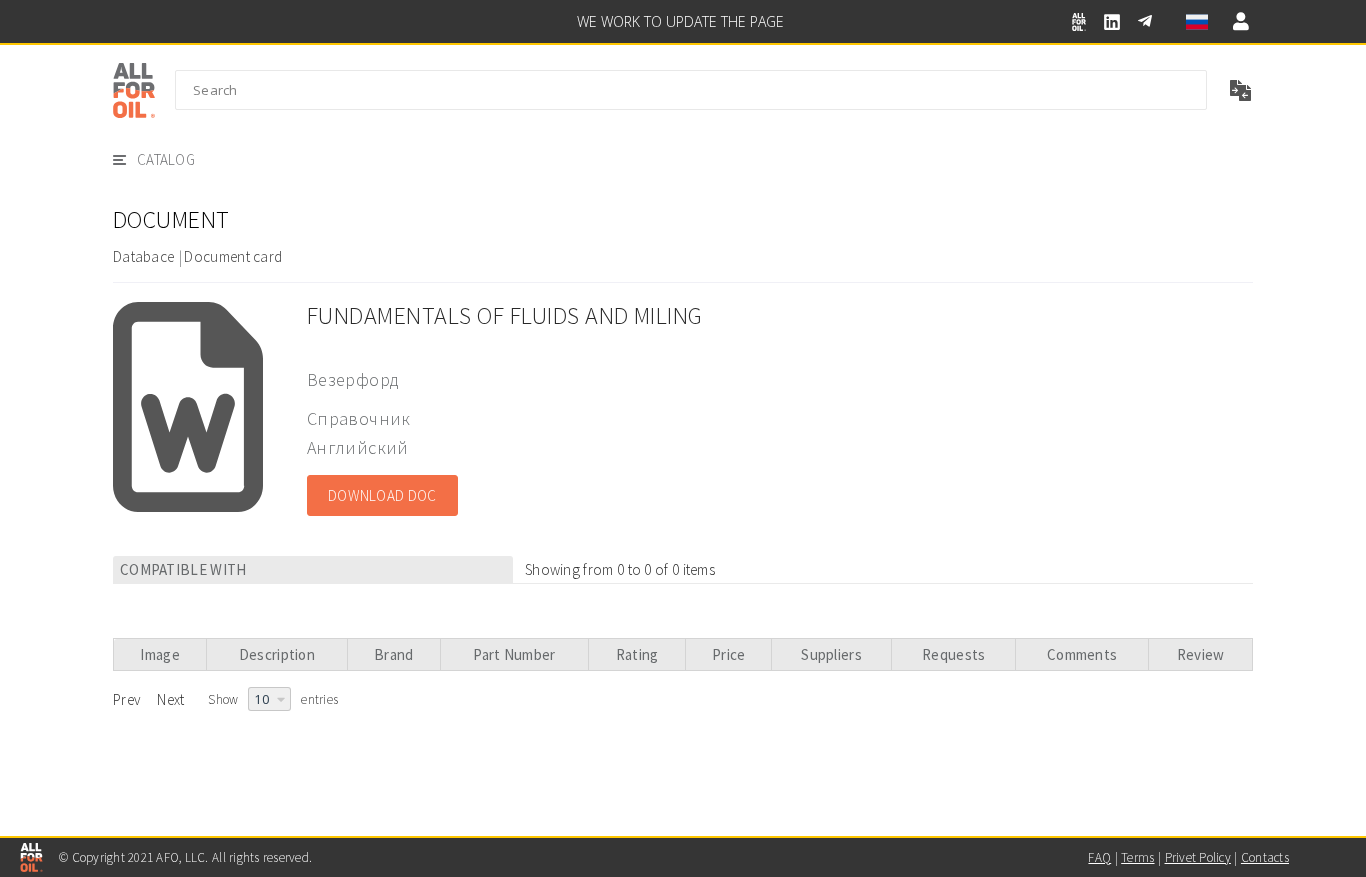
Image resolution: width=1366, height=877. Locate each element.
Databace (143, 256)
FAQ (1099, 857)
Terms (1137, 857)
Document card (233, 256)
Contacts (1265, 857)
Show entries (273, 699)
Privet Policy (1198, 857)
